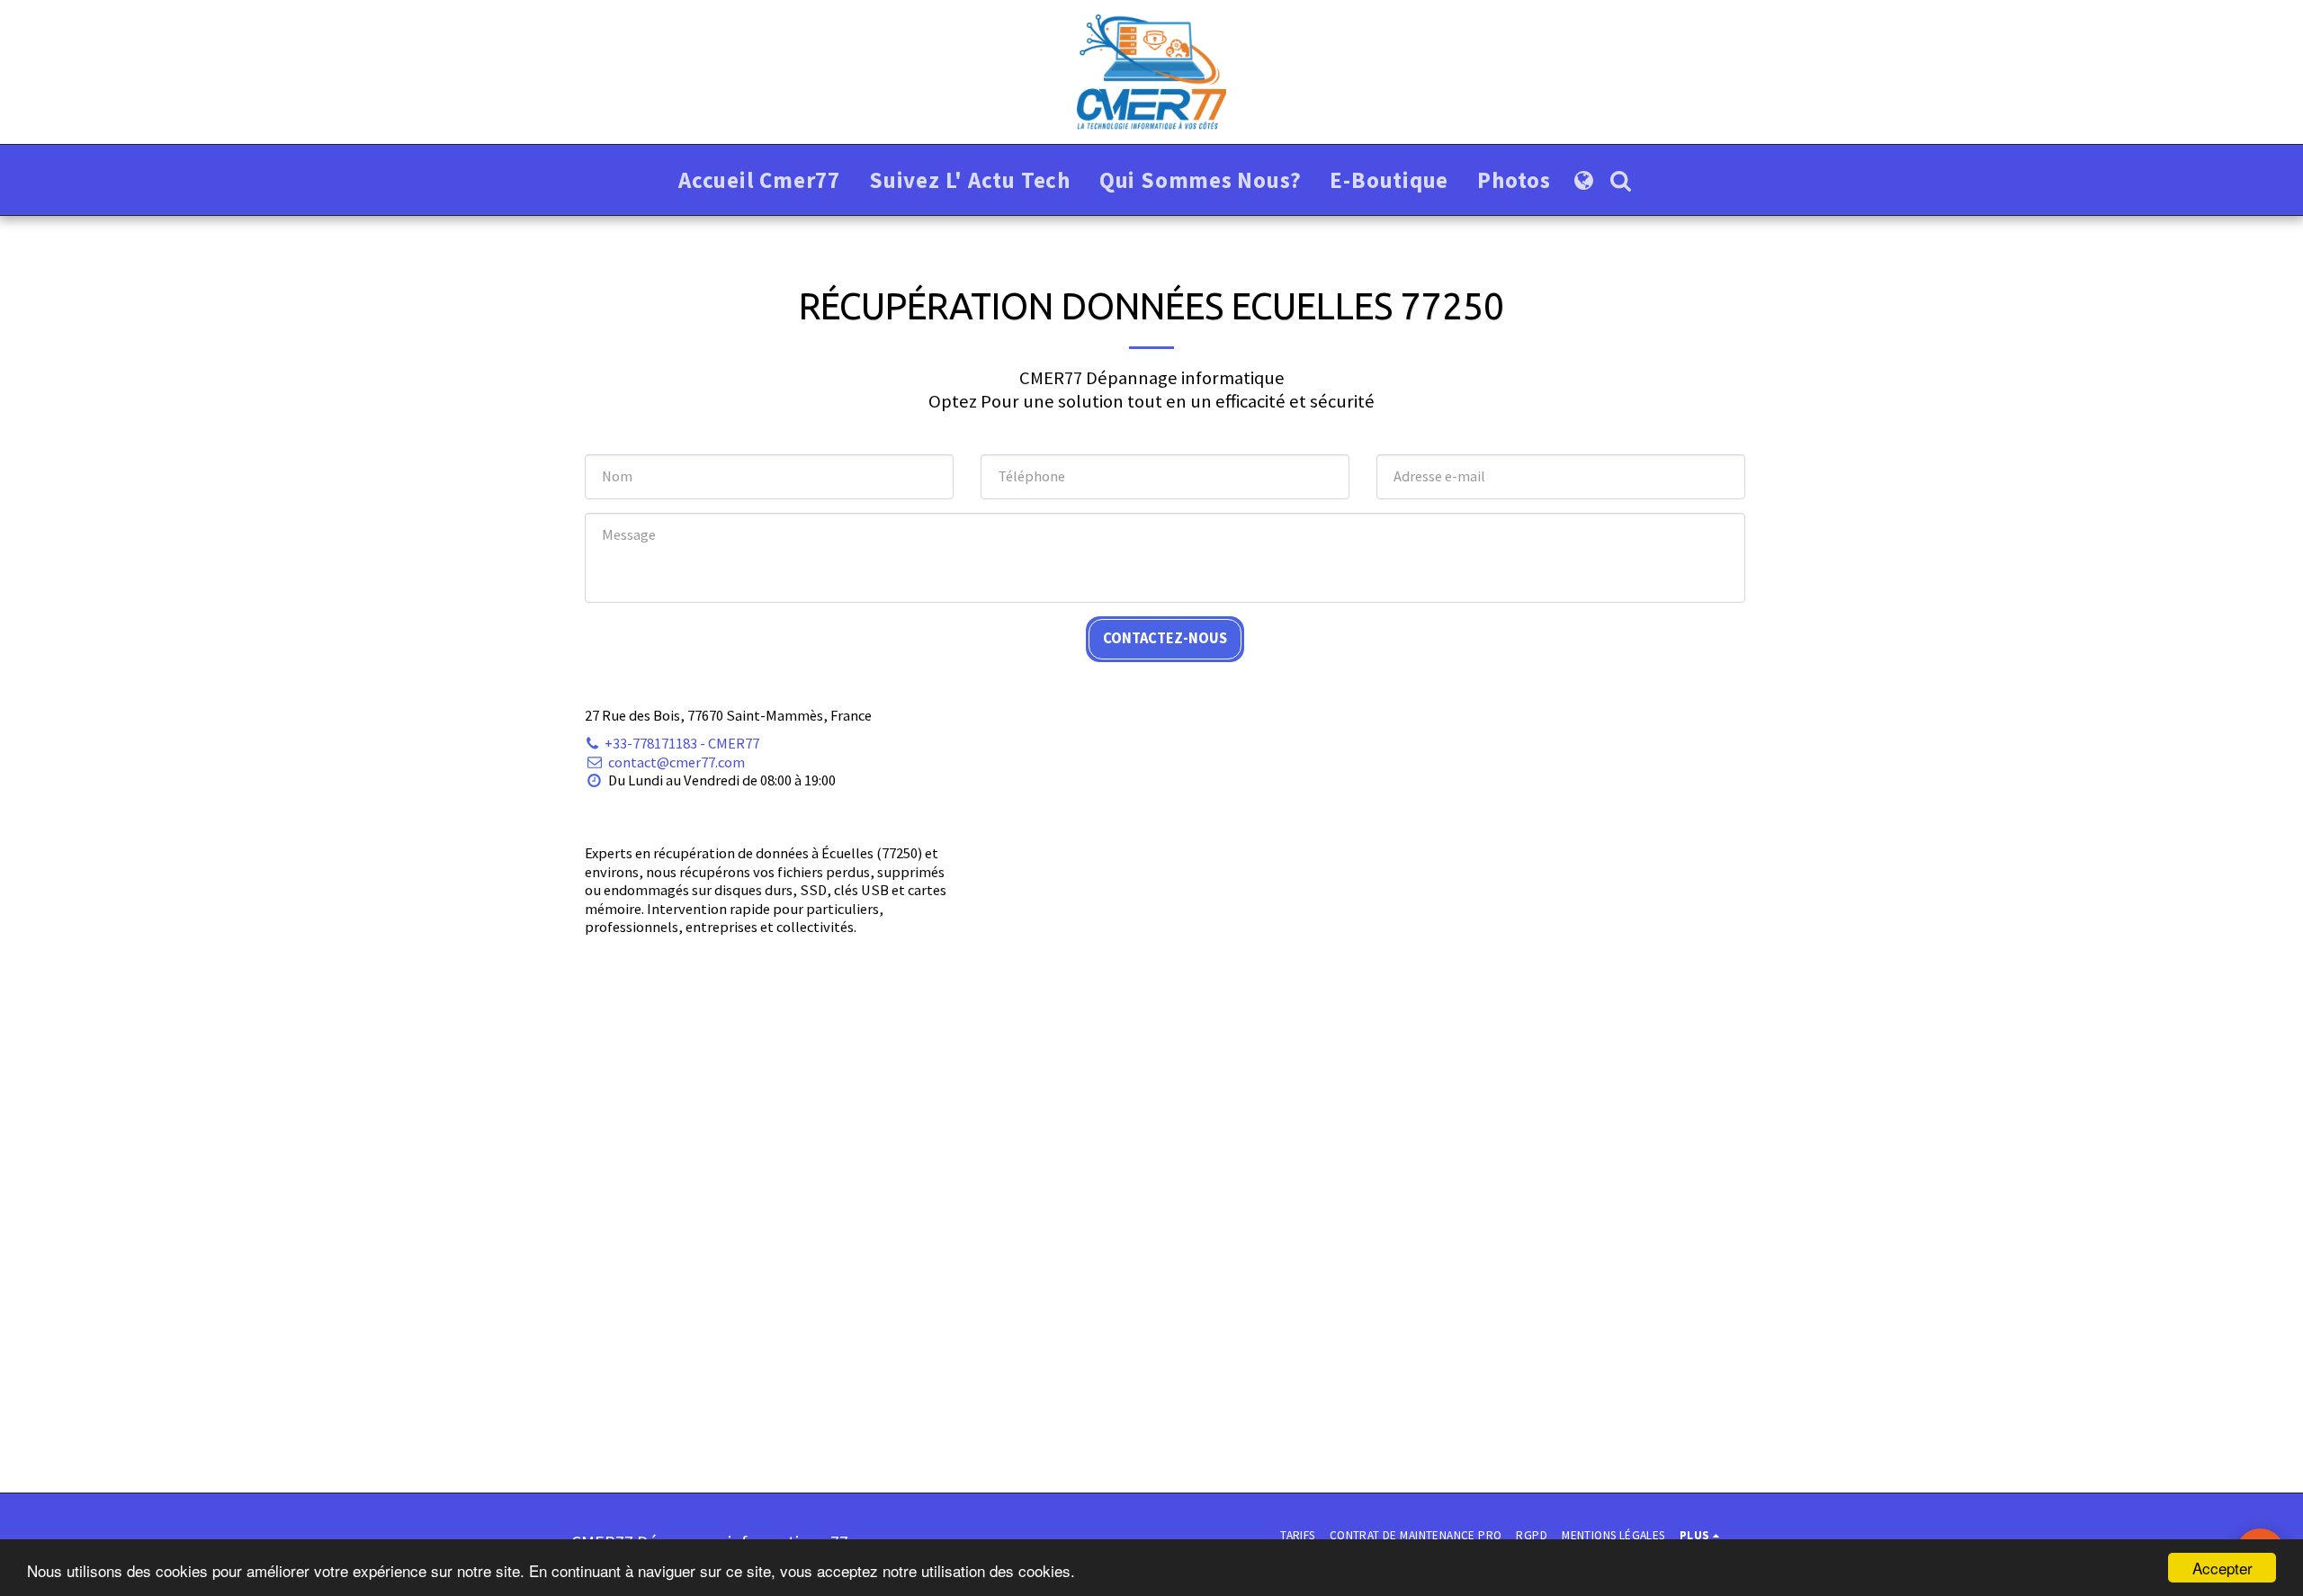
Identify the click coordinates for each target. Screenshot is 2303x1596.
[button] (1621, 180)
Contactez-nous (1165, 638)
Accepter (2222, 1568)
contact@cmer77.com (677, 762)
